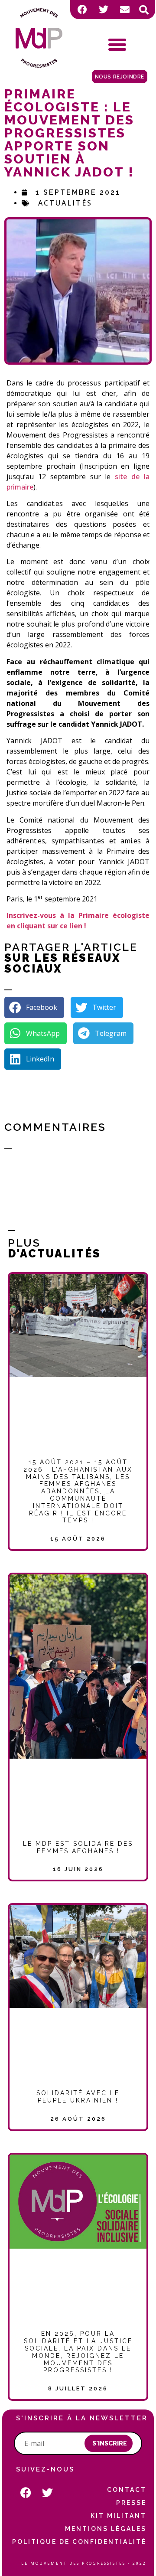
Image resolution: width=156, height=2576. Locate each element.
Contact (127, 2490)
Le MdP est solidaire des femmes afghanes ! (78, 1847)
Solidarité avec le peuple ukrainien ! (78, 2097)
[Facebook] (82, 10)
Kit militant (119, 2516)
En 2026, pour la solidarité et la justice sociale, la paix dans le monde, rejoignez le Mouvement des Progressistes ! (78, 2352)
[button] (144, 10)
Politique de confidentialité (79, 2542)
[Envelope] (125, 10)
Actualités (65, 203)
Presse (131, 2503)
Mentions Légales (106, 2529)
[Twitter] (104, 10)
